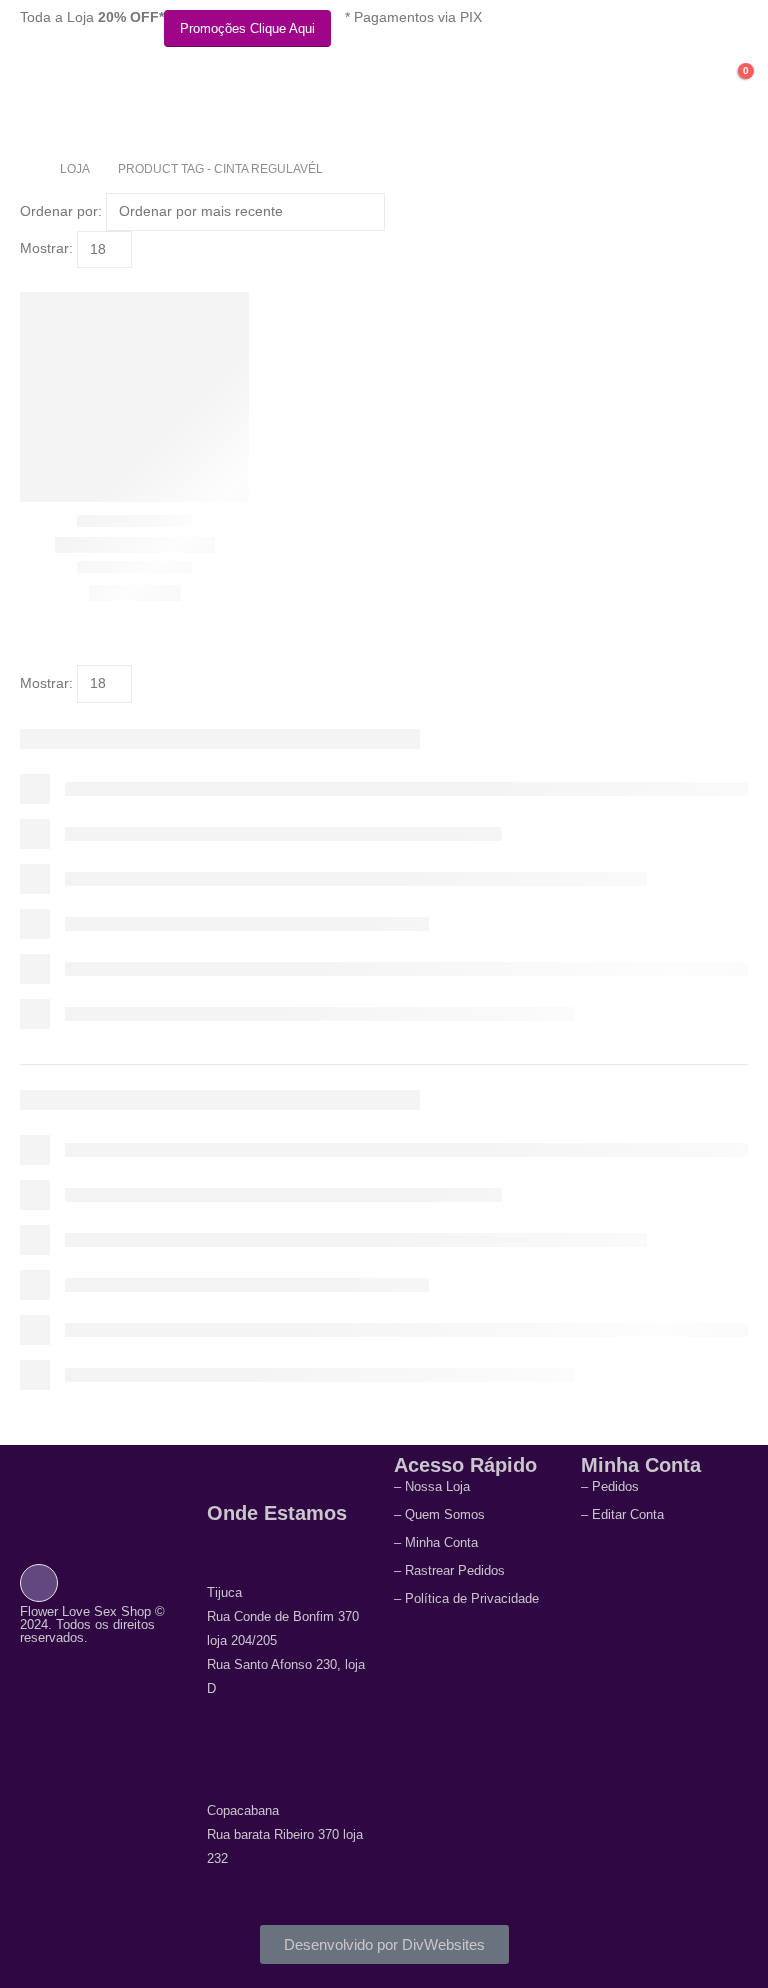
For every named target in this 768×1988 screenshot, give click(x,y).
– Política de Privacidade (466, 1598)
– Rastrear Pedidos (449, 1570)
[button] (28, 280)
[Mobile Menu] (34, 92)
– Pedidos (610, 1486)
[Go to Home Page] (26, 169)
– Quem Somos (439, 1514)
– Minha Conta (436, 1542)
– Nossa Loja (432, 1486)
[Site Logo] (149, 101)
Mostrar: (46, 248)
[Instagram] (39, 1582)
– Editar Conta (622, 1514)
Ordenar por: (61, 211)
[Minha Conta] (687, 81)
